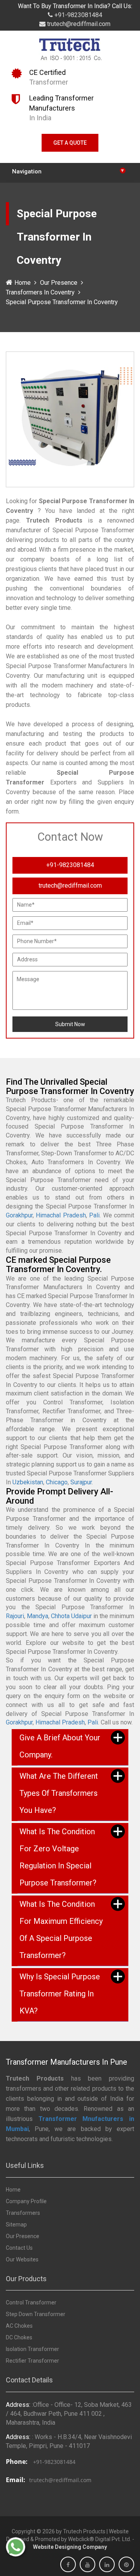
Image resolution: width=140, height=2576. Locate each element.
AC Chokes (19, 2326)
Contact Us (19, 2248)
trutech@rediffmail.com (78, 24)
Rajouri (15, 1616)
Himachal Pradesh (61, 1215)
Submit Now (70, 1024)
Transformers (23, 2213)
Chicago (57, 1482)
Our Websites (22, 2259)
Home (23, 283)
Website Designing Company (70, 2547)
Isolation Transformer (32, 2349)
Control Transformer (31, 2302)
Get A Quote (70, 143)
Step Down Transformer (36, 2314)
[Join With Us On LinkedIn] (107, 2565)
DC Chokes (19, 2337)
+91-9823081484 (78, 15)
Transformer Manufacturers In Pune (66, 2062)
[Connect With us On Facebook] (68, 2565)
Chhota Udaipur (71, 1616)
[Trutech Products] (70, 51)
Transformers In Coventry (40, 292)
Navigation (68, 171)
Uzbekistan (28, 1482)
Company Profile (26, 2201)
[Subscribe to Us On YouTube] (87, 2565)
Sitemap (16, 2225)
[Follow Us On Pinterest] (126, 2565)
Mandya (38, 1616)
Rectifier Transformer (32, 2361)
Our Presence (59, 283)
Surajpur (81, 1482)
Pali (94, 1215)
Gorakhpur (19, 1215)
